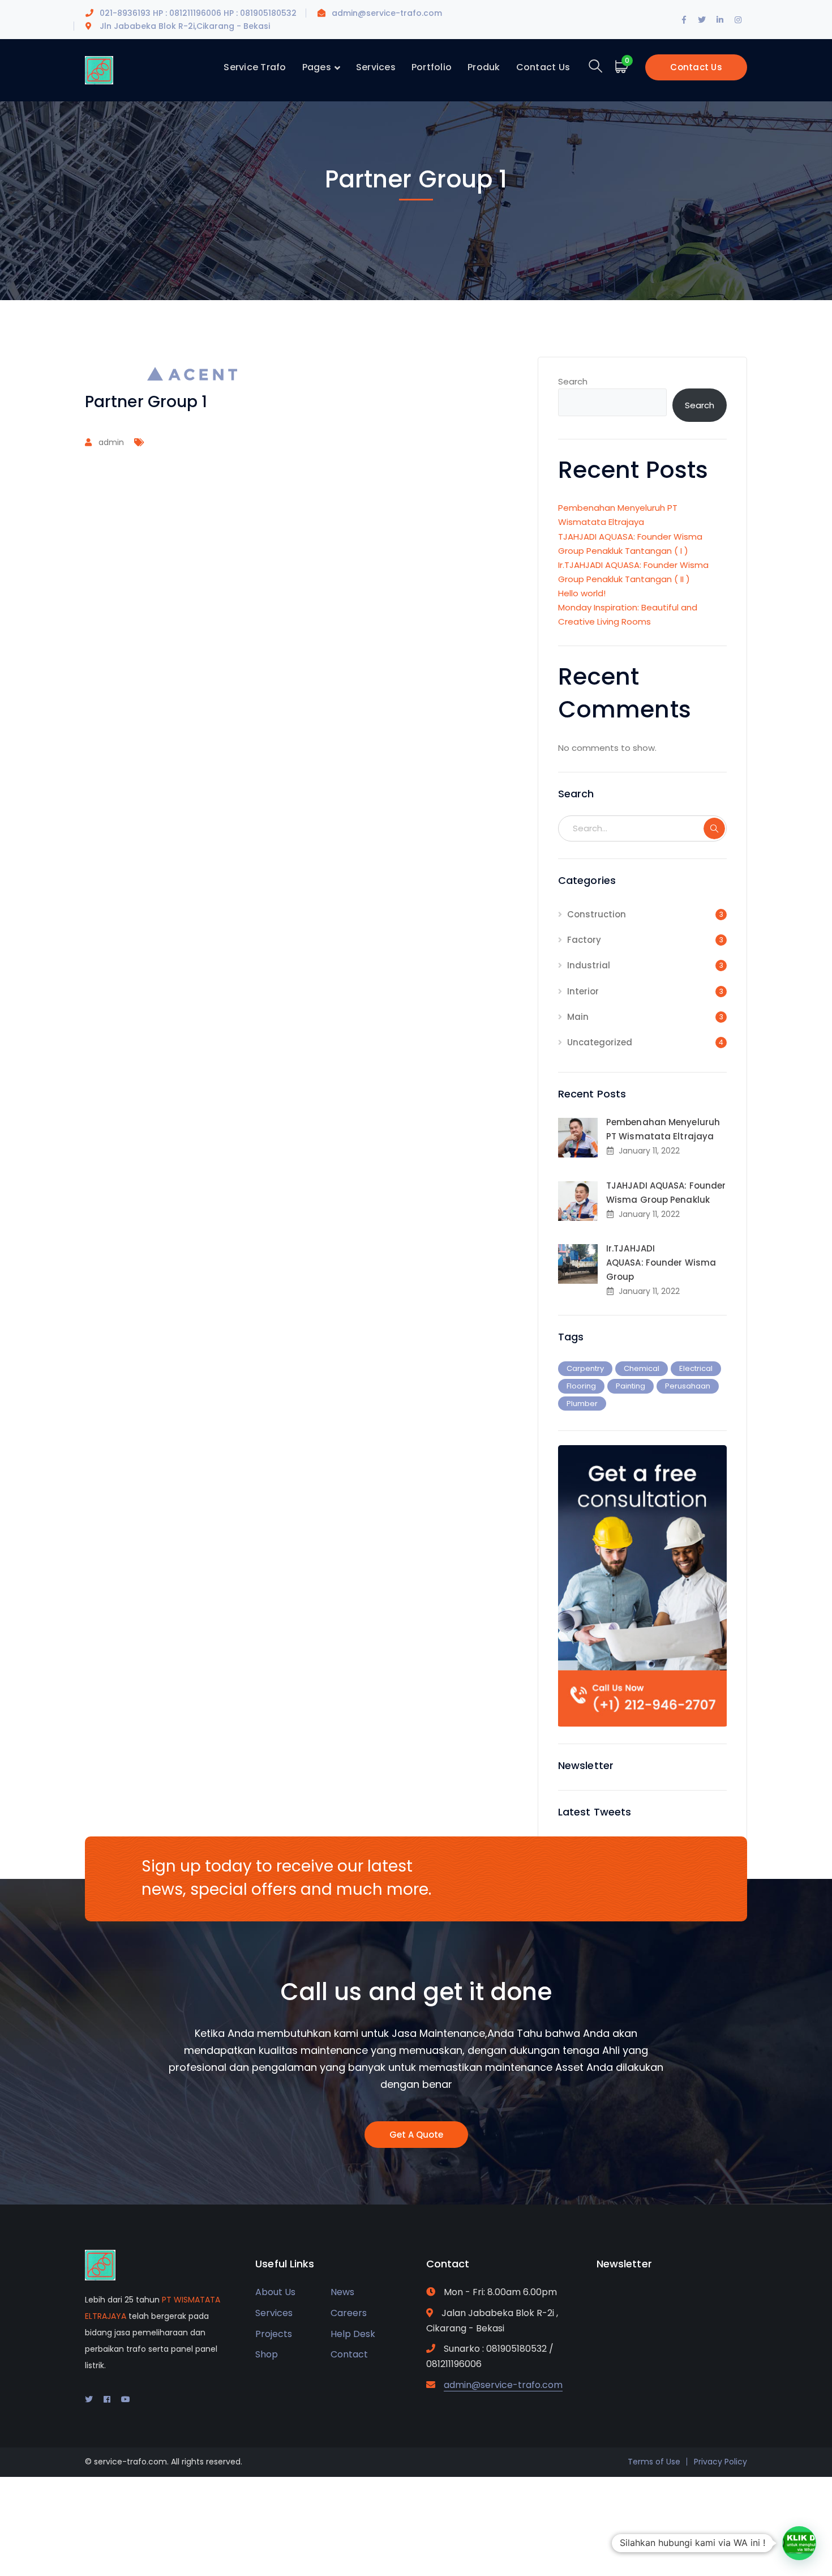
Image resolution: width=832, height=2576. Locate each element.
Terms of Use (654, 2462)
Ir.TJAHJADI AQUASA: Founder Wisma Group (661, 1263)
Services (274, 2313)
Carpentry (585, 1368)
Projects (274, 2334)
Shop (267, 2354)
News (342, 2292)
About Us (275, 2292)
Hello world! (582, 593)
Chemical (642, 1368)
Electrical (696, 1368)
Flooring (581, 1386)
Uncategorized (600, 1042)
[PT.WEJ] (99, 69)
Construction (597, 914)
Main (578, 1017)
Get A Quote (416, 2135)
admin (111, 442)
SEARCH (714, 828)
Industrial (589, 965)
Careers (349, 2313)
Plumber (582, 1404)
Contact (349, 2354)
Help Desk (353, 2334)
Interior (583, 991)
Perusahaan (688, 1386)
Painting (631, 1386)
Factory (584, 940)
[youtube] (126, 2399)
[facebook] (107, 2399)
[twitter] (89, 2399)
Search (573, 381)
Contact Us (696, 67)
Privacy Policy (721, 2462)
